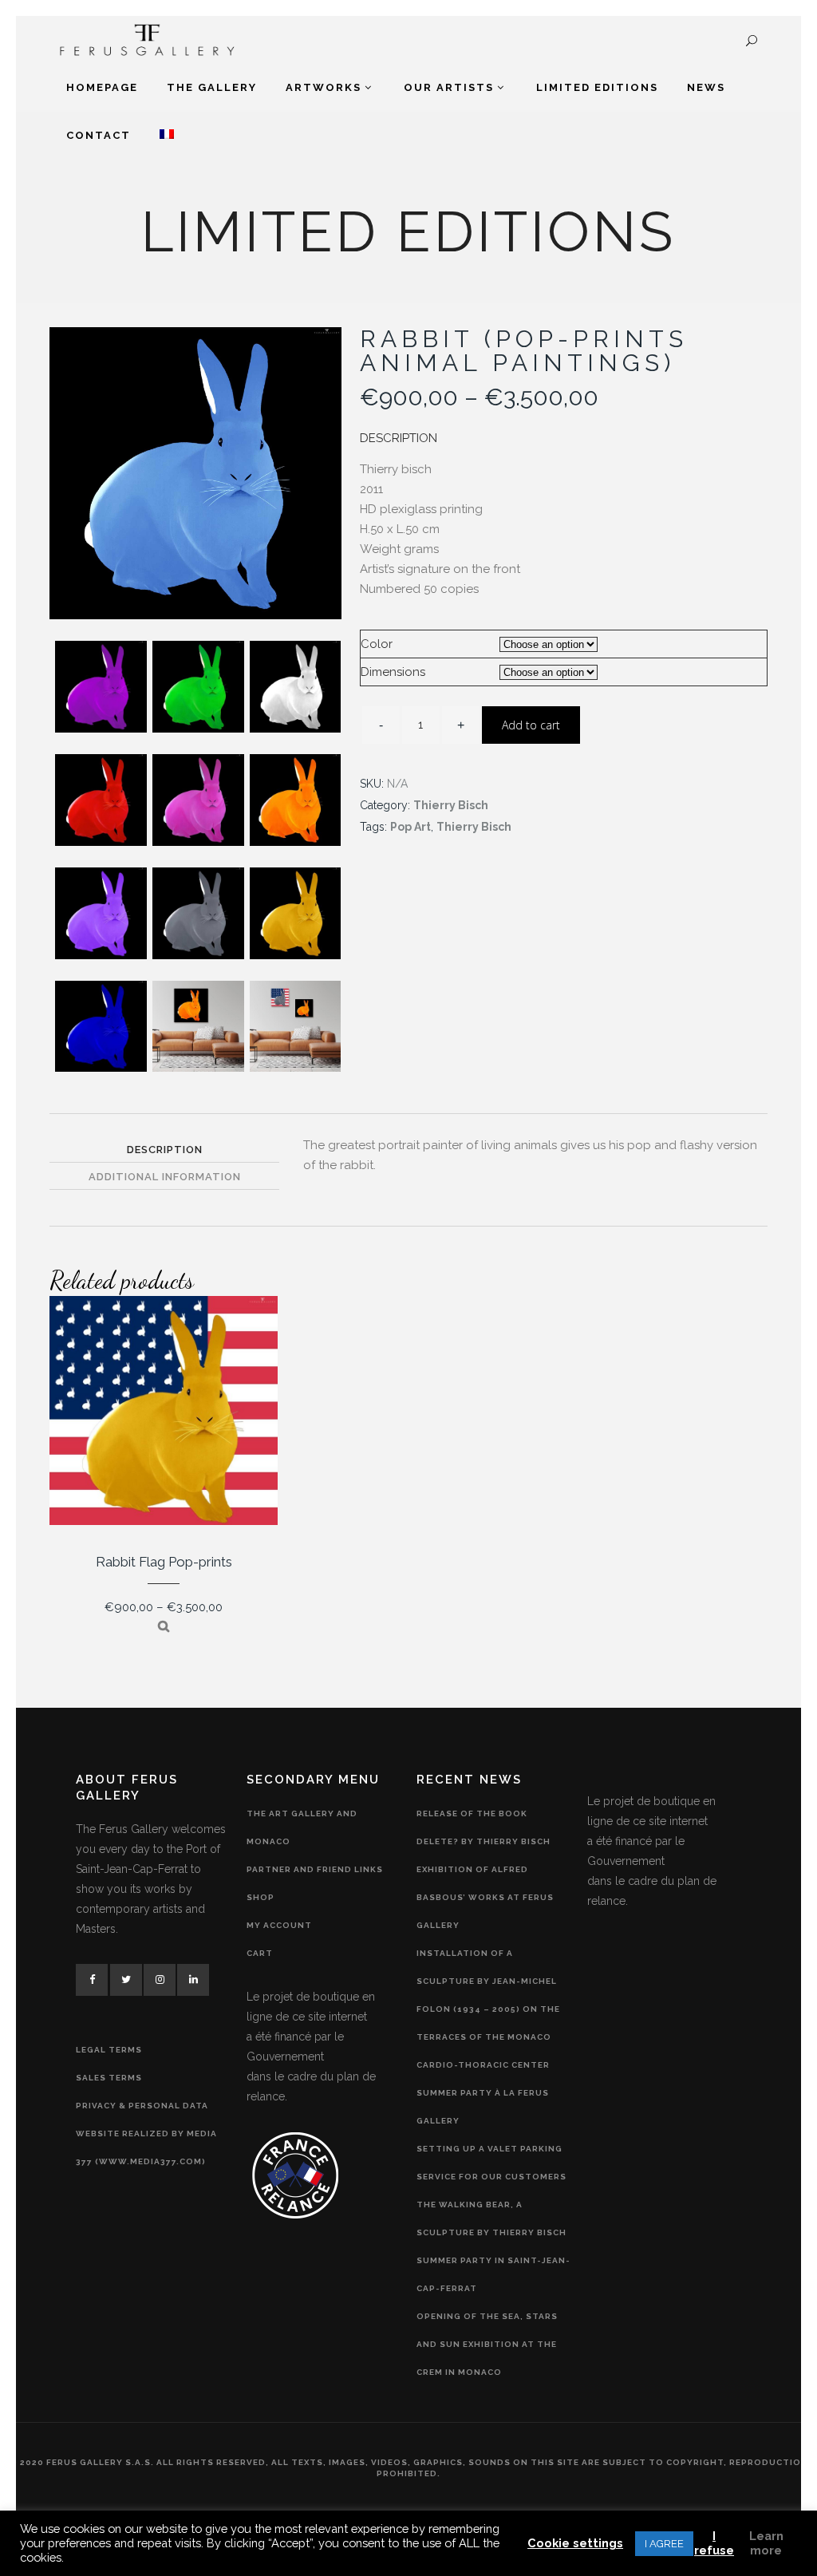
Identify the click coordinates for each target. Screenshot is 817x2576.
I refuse (714, 2543)
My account (279, 1925)
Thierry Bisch (451, 805)
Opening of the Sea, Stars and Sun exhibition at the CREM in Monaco (487, 2344)
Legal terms (109, 2050)
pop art (410, 827)
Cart (260, 1953)
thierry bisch (474, 827)
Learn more (766, 2543)
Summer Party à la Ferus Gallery (483, 2107)
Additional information (165, 1177)
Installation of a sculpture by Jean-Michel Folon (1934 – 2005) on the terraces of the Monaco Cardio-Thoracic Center (488, 2009)
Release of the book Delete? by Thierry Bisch (483, 1827)
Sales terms (109, 2078)
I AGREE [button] (664, 2544)
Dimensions (393, 672)
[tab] (164, 1149)
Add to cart (531, 725)
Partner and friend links (315, 1869)
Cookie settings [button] (575, 2543)
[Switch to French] (167, 136)
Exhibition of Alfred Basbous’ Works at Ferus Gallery (485, 1897)
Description (165, 1150)
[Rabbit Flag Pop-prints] (164, 1626)
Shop (260, 1897)
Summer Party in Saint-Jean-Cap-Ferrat (493, 2274)
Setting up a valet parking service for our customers (491, 2163)
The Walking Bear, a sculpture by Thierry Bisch (491, 2218)
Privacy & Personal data (142, 2106)
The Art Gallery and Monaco (302, 1827)
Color (377, 644)
